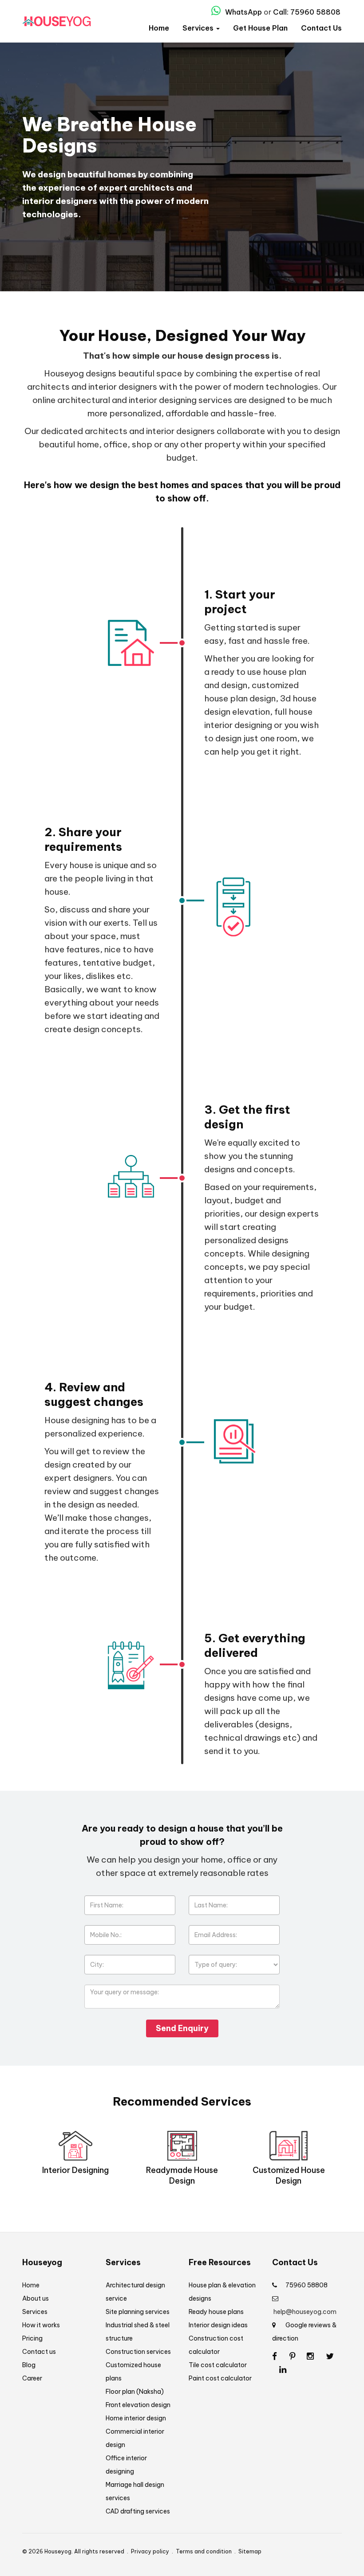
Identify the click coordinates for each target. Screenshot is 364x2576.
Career (32, 2378)
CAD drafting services (138, 2511)
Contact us (39, 2352)
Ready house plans (216, 2312)
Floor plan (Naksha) (135, 2392)
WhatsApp (243, 12)
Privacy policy (150, 2551)
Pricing (32, 2338)
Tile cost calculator (218, 2365)
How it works (41, 2325)
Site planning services (138, 2312)
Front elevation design (138, 2405)
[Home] (57, 22)
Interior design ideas (218, 2325)
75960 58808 (307, 2285)
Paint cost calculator (220, 2378)
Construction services (138, 2352)
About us (36, 2298)
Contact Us (321, 28)
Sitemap (250, 2551)
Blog (29, 2365)
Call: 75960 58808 (307, 12)
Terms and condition (204, 2551)
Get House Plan (260, 28)
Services (199, 28)
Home (159, 28)
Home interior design (136, 2418)
